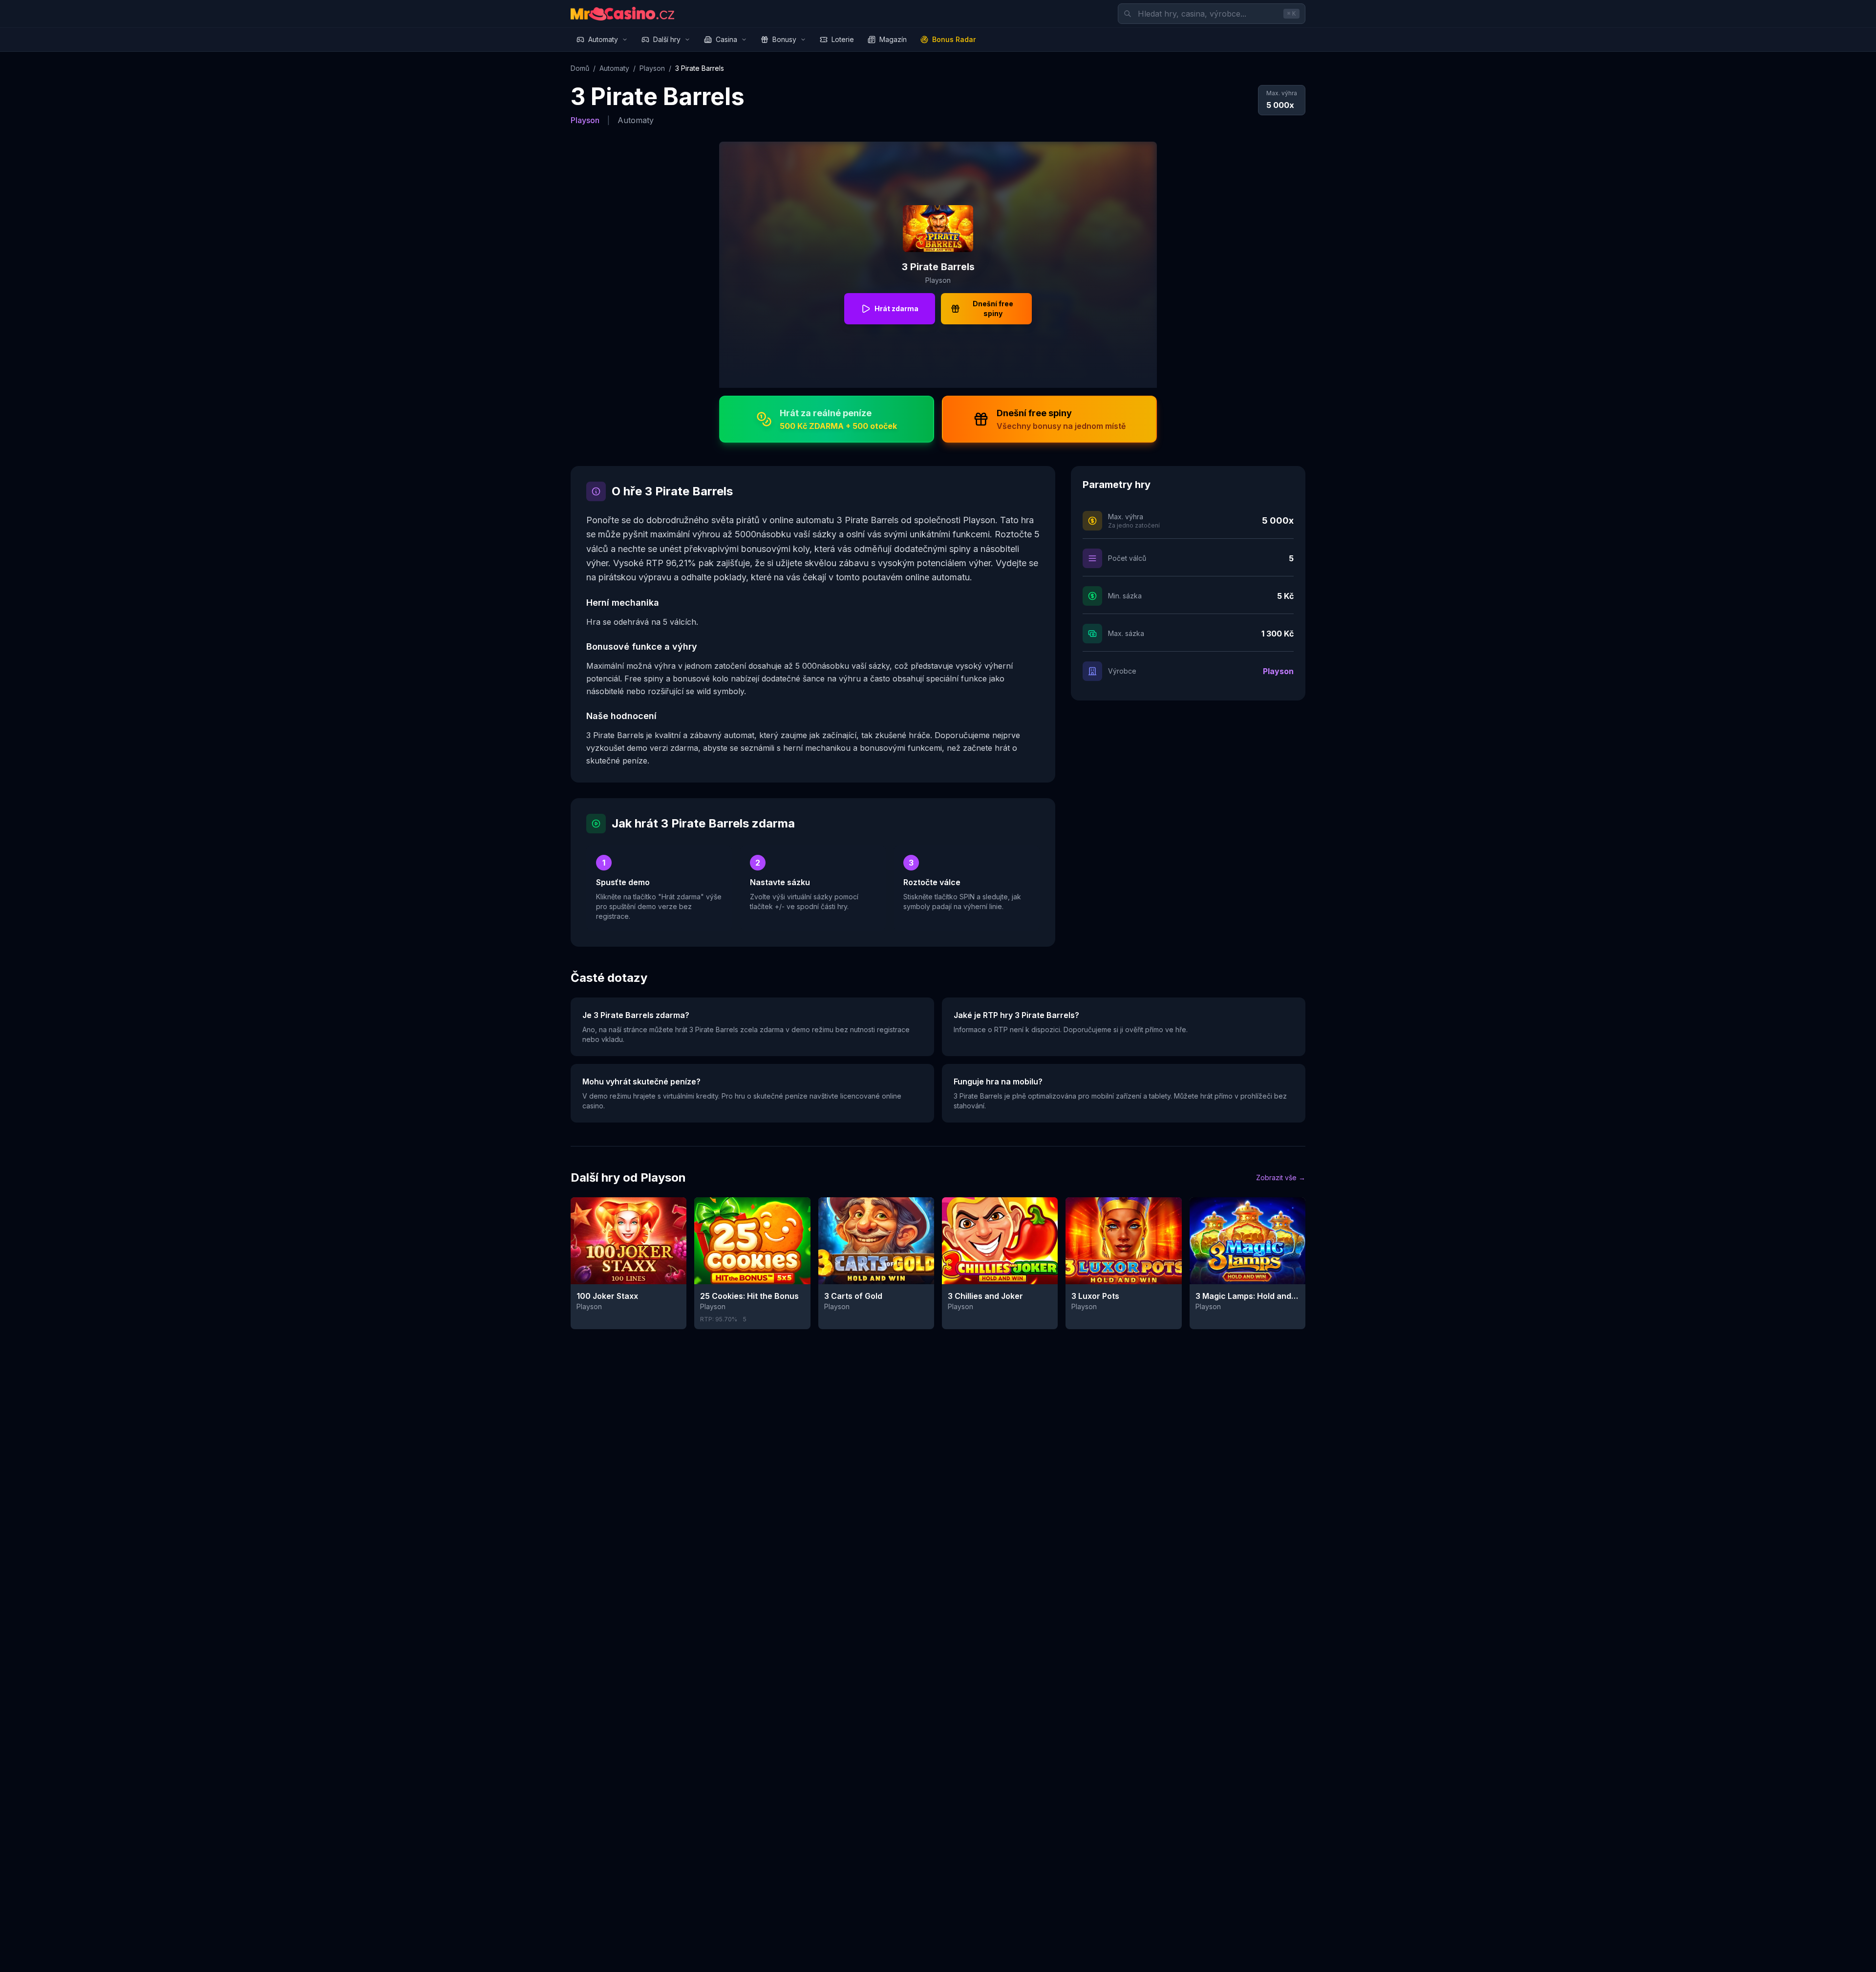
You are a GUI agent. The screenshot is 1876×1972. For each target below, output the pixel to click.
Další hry (667, 39)
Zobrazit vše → (1281, 1177)
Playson (652, 68)
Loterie (843, 39)
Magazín (893, 39)
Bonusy (784, 39)
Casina (726, 39)
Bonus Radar (954, 39)
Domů (580, 68)
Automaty (603, 39)
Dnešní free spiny (993, 308)
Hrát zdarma (896, 308)
